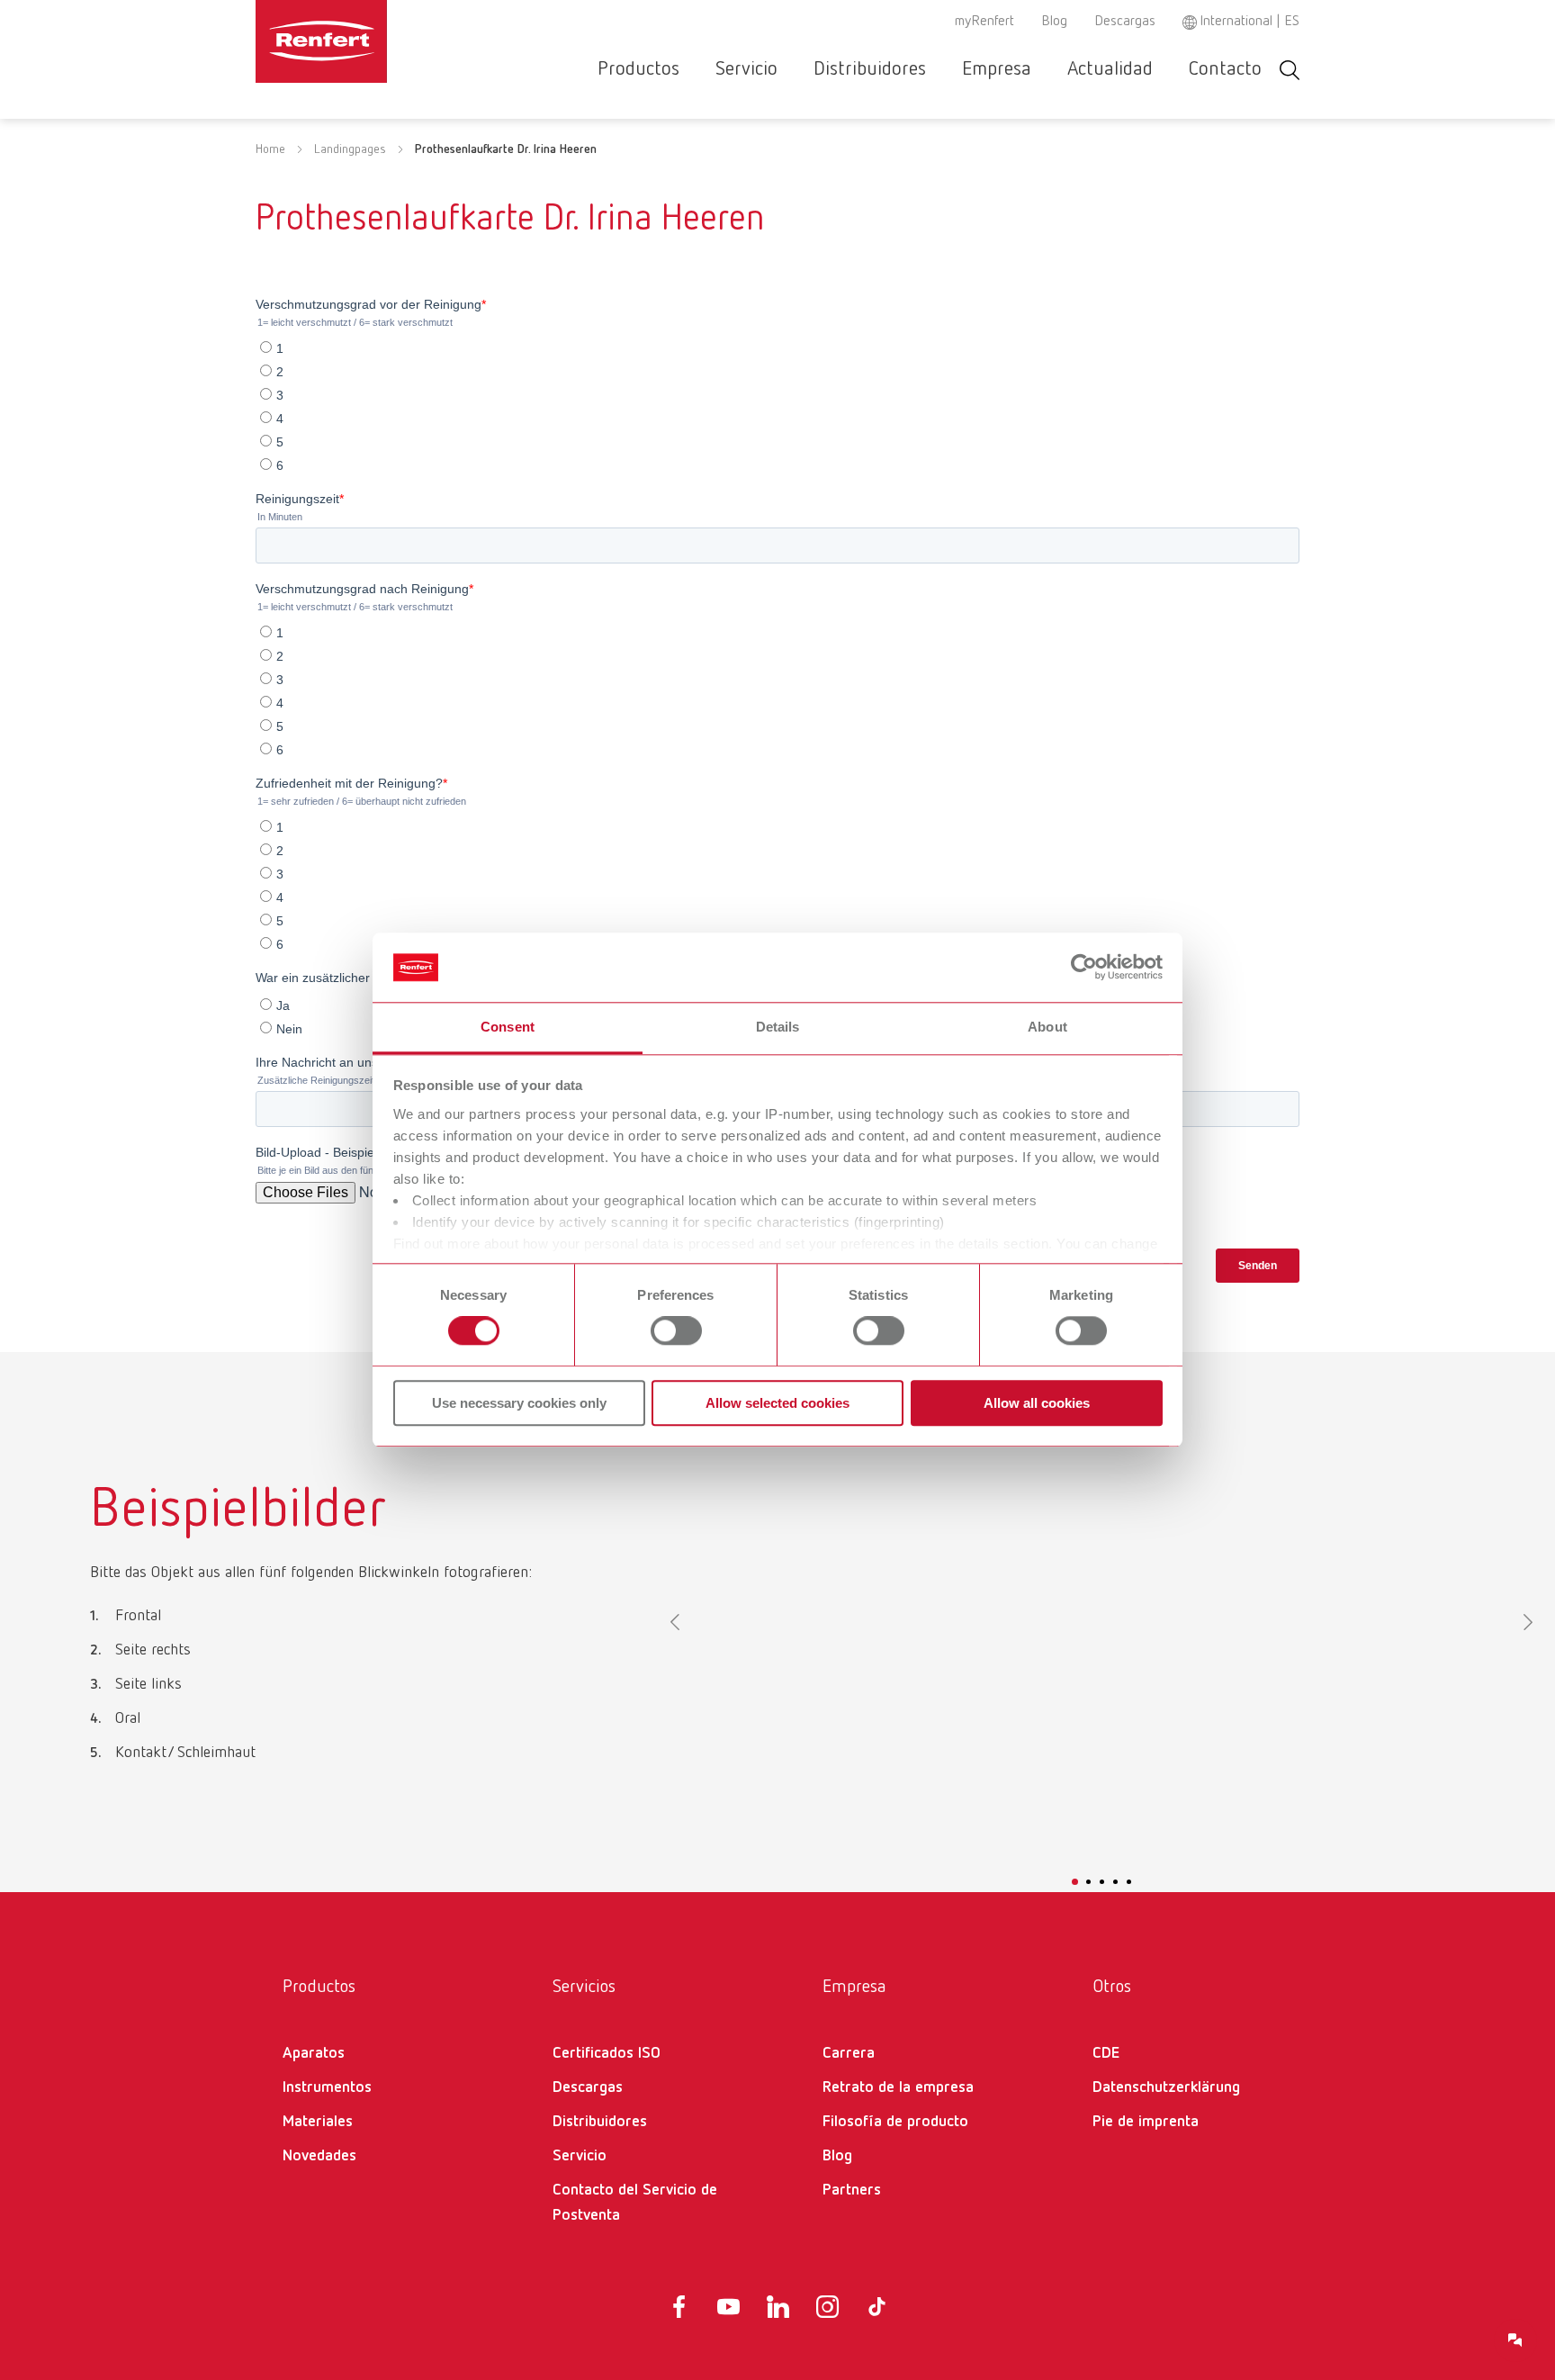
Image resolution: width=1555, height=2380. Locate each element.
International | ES (1249, 22)
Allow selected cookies (777, 1403)
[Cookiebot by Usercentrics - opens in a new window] (1084, 968)
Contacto (1225, 69)
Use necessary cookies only (519, 1403)
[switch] (676, 1330)
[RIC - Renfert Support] (1515, 2340)
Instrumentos (327, 2087)
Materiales (318, 2122)
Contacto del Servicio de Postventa (635, 2203)
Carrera (849, 2053)
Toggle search (1290, 70)
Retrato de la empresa (898, 2087)
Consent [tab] (508, 1027)
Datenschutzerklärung (1166, 2087)
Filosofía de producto (895, 2122)
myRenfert (984, 22)
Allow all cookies (1037, 1403)
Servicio (746, 69)
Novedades (319, 2156)
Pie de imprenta (1146, 2122)
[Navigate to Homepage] (376, 41)
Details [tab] (778, 1027)
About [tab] (1047, 1027)
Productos (638, 69)
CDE (1106, 2053)
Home (270, 149)
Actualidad (1110, 69)
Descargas (1125, 22)
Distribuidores (870, 69)
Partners (852, 2190)
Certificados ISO (607, 2053)
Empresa (997, 69)
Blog (1054, 22)
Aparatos (314, 2053)
